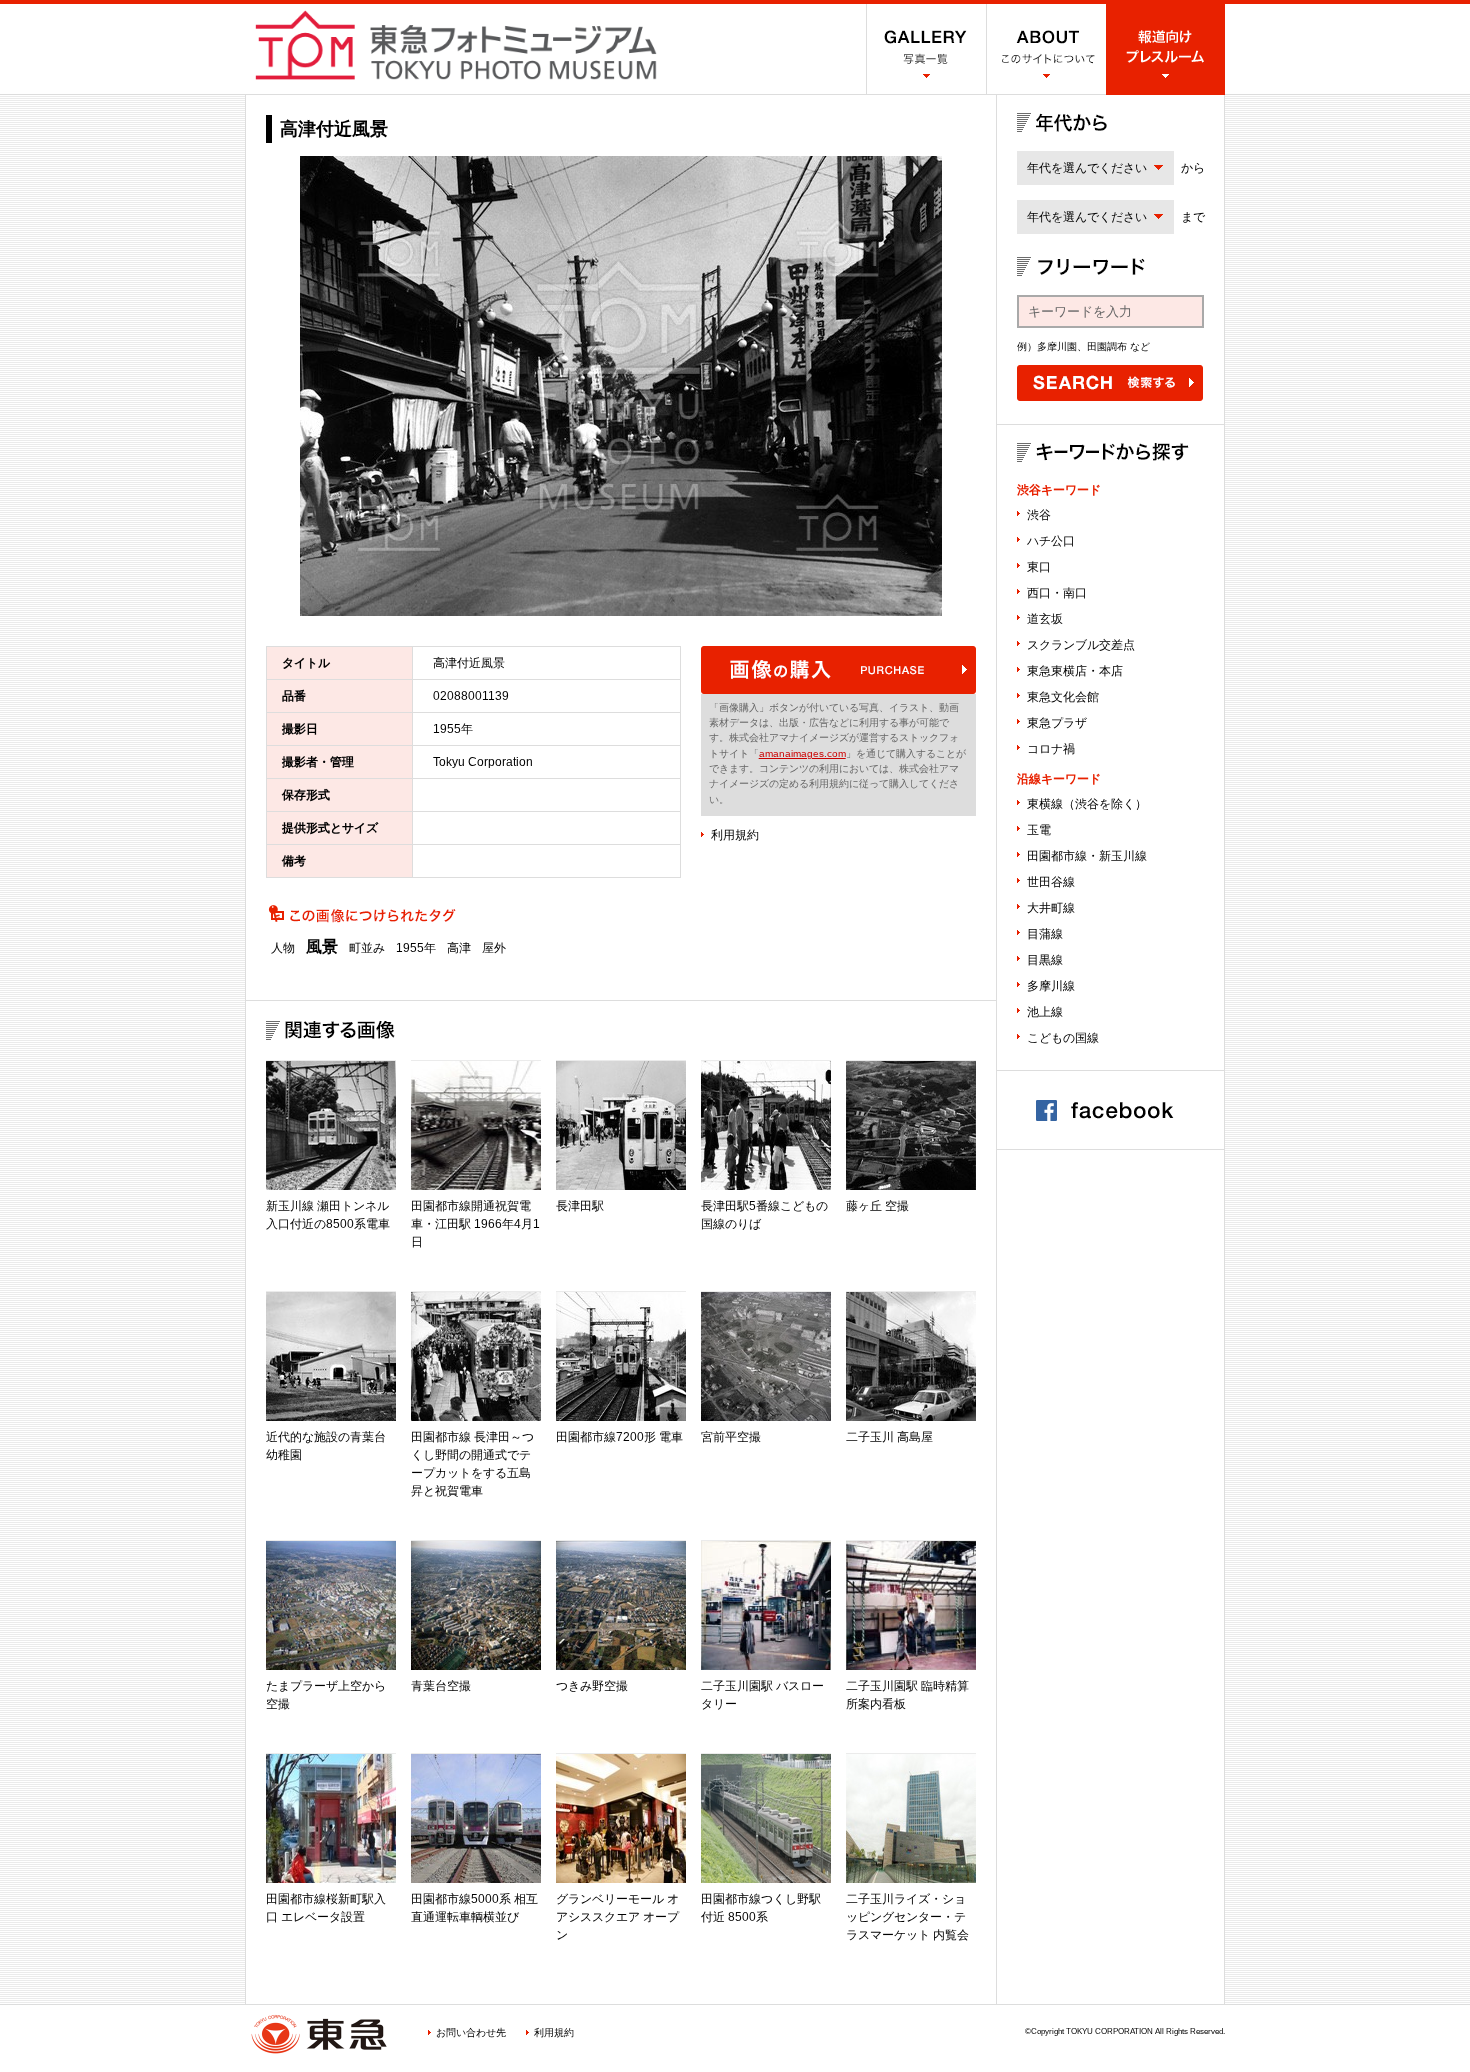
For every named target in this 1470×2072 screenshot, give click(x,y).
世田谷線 (1051, 882)
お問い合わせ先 (471, 2032)
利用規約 (735, 835)
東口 (1039, 567)
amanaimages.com (802, 753)
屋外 (494, 948)
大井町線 (1051, 908)
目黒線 (1045, 960)
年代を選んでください (1087, 168)
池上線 (1045, 1012)
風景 (322, 947)
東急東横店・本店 (1075, 671)
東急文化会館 (1063, 697)
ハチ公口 (1051, 541)
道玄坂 (1045, 619)
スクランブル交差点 (1081, 645)
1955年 (416, 948)
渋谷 (1039, 515)
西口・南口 (1057, 593)
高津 (459, 948)
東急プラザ (1057, 723)
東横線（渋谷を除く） (1087, 804)
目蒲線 (1045, 934)
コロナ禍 (1051, 749)
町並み (367, 948)
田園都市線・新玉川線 (1087, 856)
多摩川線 (1051, 986)
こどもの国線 (1063, 1038)
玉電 (1039, 830)
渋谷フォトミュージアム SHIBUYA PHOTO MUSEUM (456, 45)
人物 (283, 948)
